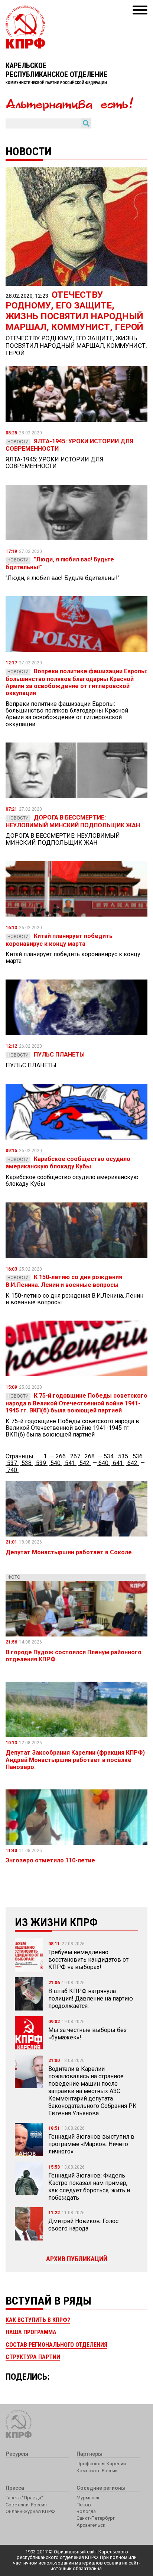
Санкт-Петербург (96, 2518)
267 (75, 1456)
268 (90, 1456)
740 (12, 1470)
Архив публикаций (77, 2259)
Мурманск (88, 2498)
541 (70, 1463)
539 (41, 1463)
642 (132, 1463)
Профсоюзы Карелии (101, 2464)
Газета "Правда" (24, 2498)
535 (123, 1456)
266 (61, 1456)
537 (12, 1463)
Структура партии (33, 2357)
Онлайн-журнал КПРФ (30, 2511)
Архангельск (91, 2525)
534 (109, 1456)
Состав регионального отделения (56, 2345)
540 (56, 1463)
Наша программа (31, 2332)
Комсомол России (97, 2471)
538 (27, 1463)
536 (138, 1456)
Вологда (86, 2511)
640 (103, 1463)
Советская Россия (26, 2505)
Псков (84, 2505)
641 (118, 1463)
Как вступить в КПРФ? (38, 2320)
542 (84, 1463)
